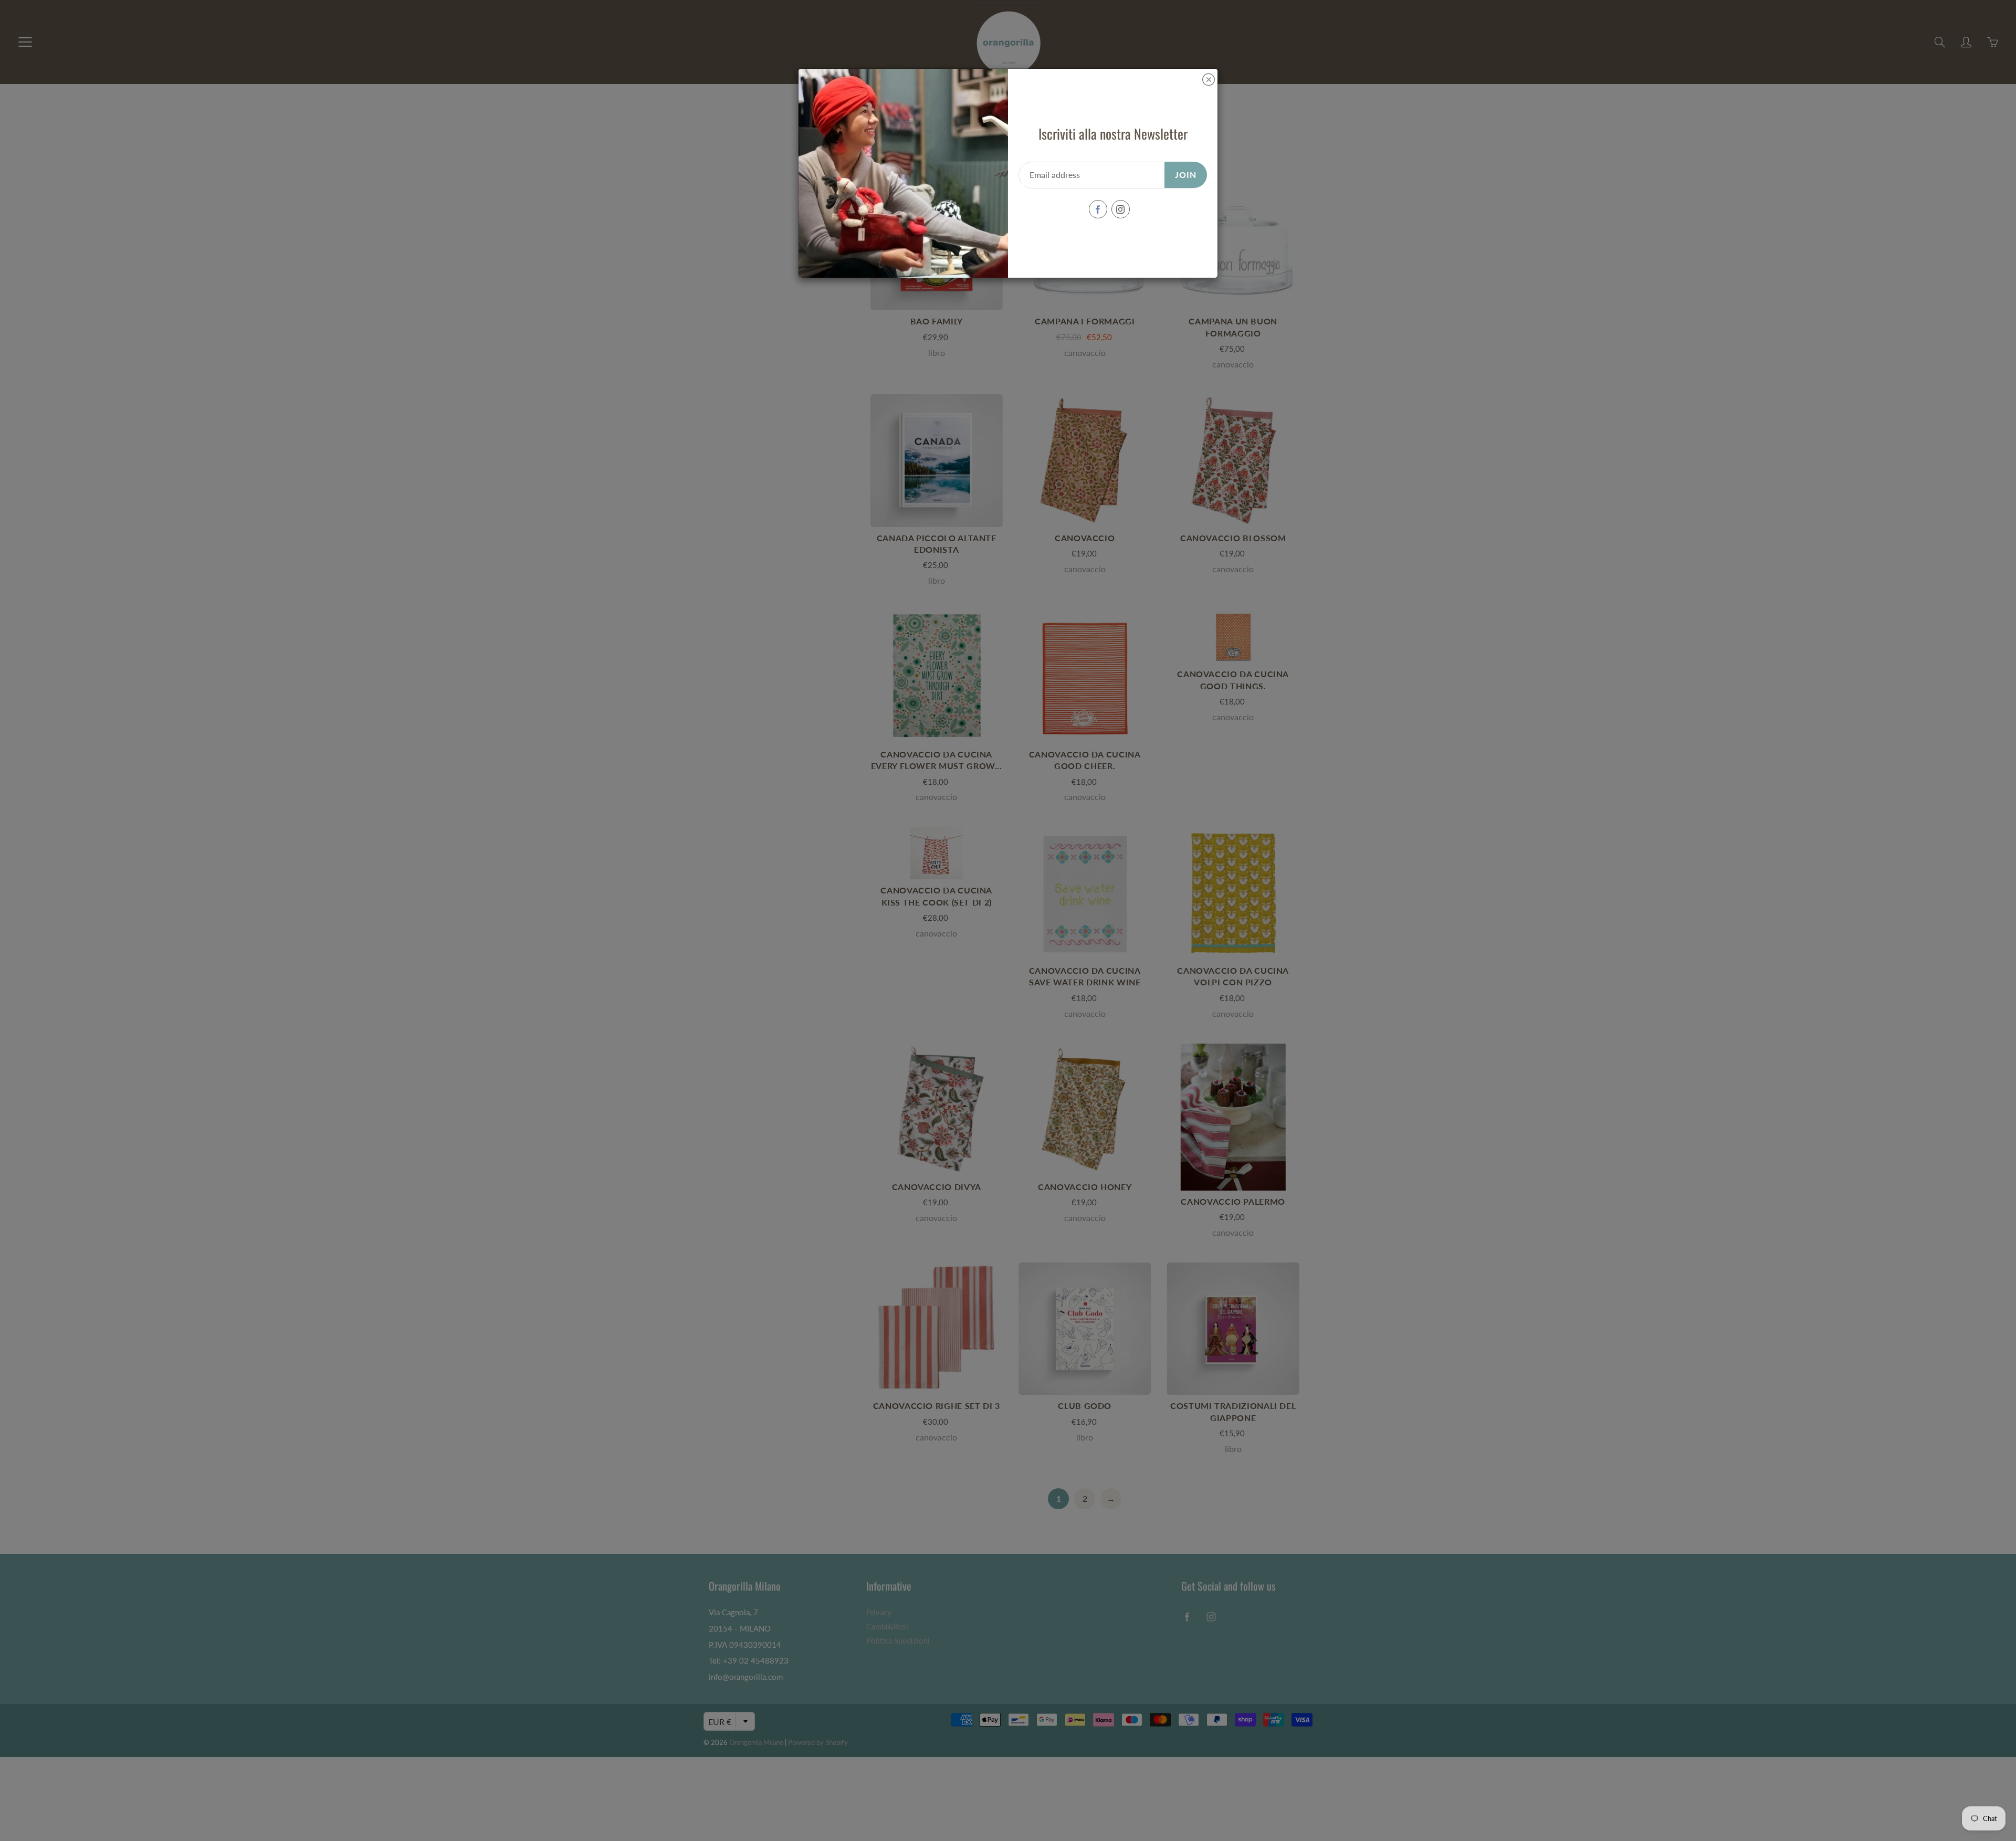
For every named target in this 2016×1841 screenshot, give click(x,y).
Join (1186, 175)
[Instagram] (1121, 209)
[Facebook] (1098, 209)
